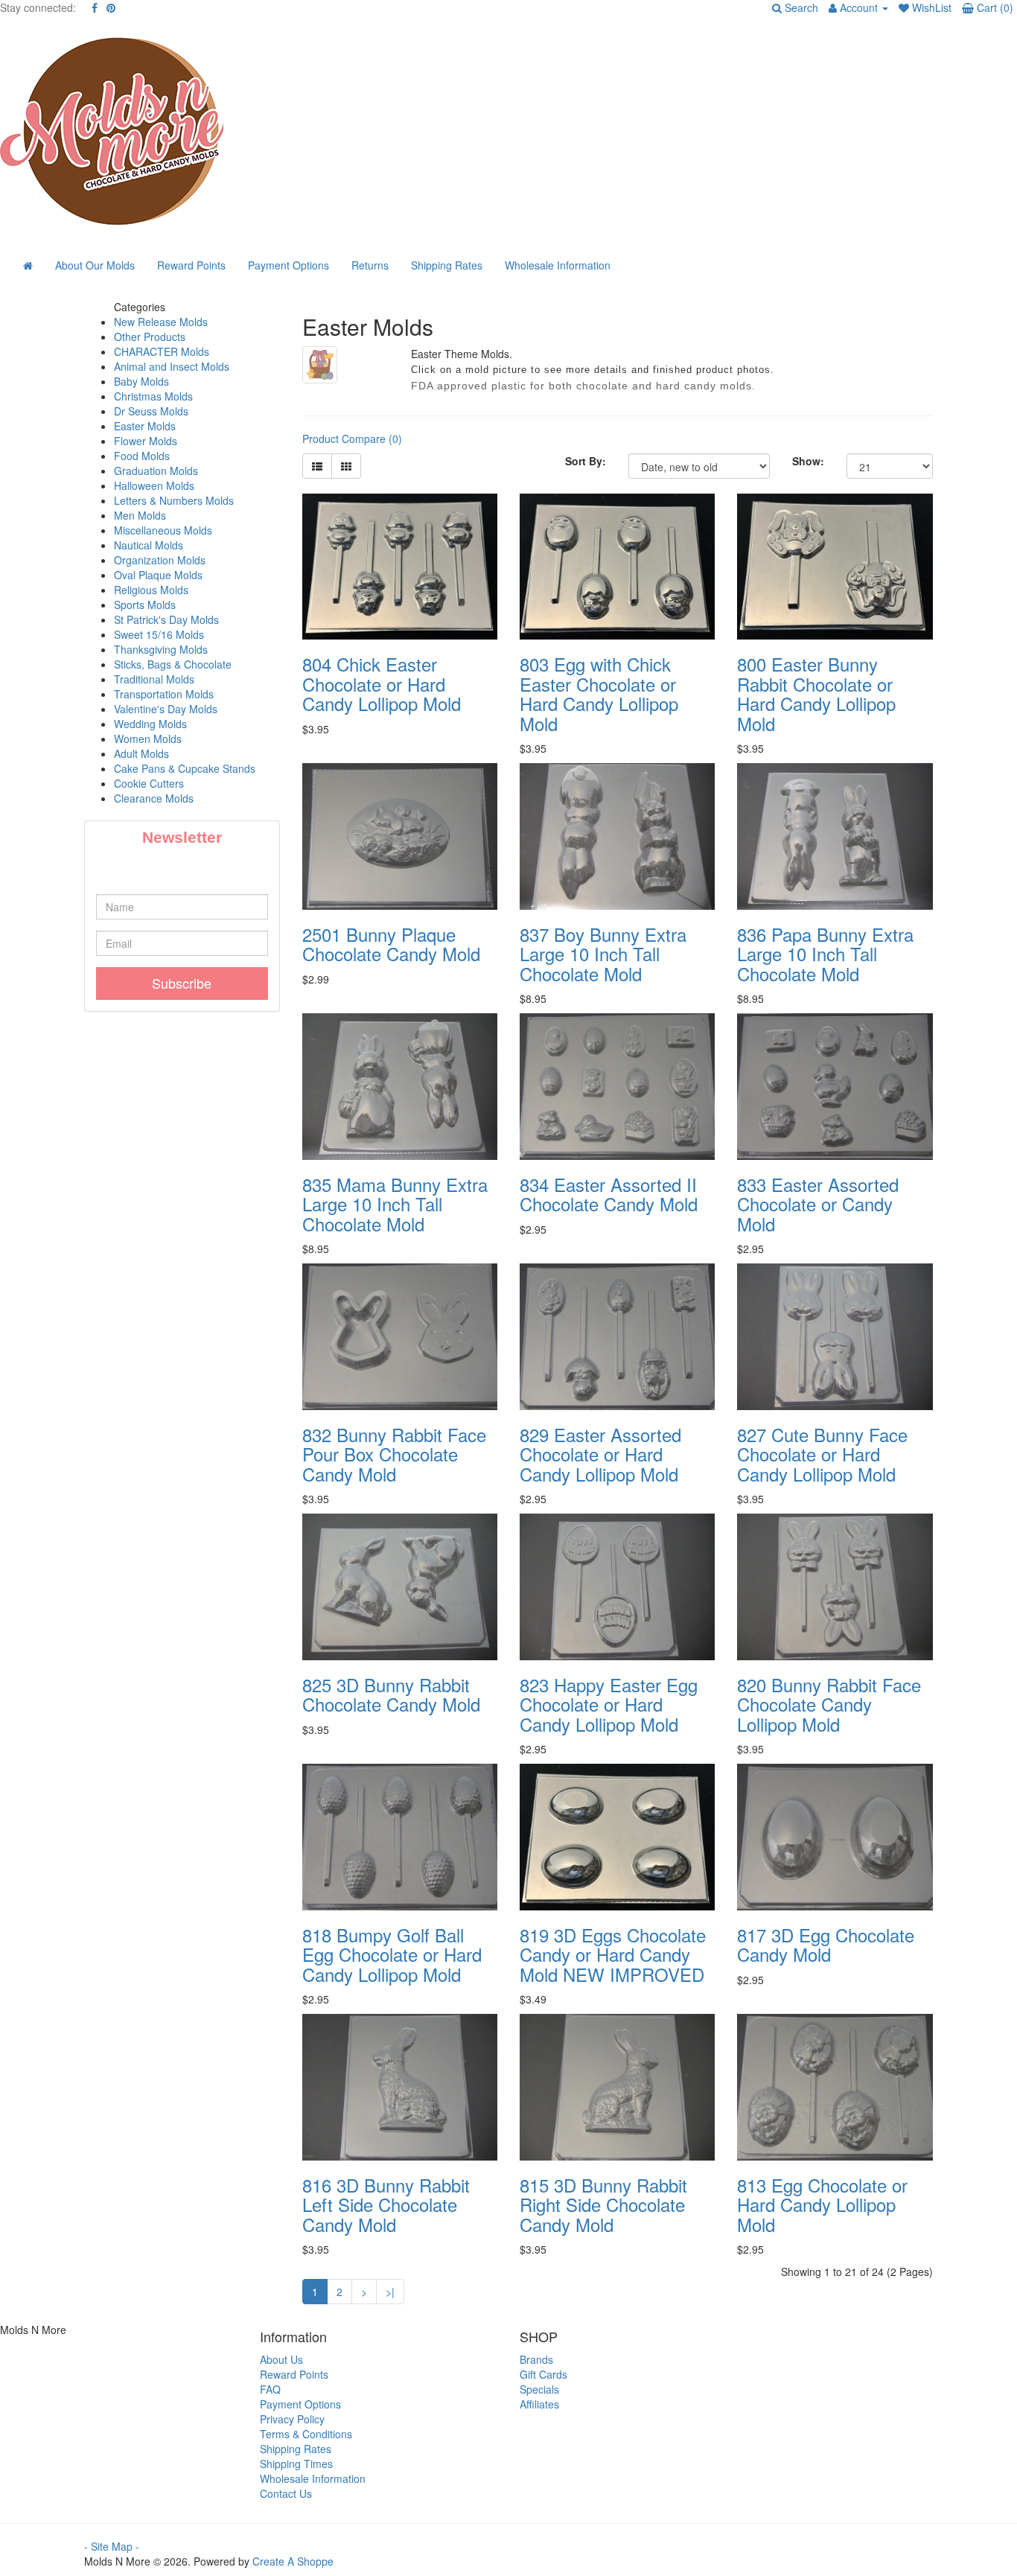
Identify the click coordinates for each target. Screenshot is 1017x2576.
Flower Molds (146, 441)
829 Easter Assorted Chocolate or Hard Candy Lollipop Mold (600, 1454)
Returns (370, 265)
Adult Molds (141, 753)
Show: (808, 461)
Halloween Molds (154, 485)
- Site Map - (112, 2546)
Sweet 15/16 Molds (159, 634)
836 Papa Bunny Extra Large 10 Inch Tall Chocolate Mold (825, 954)
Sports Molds (145, 605)
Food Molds (142, 456)
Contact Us (286, 2493)
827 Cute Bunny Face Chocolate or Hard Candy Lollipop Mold (822, 1454)
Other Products (150, 337)
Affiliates (539, 2404)
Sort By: (586, 461)
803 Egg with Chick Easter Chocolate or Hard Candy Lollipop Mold (599, 693)
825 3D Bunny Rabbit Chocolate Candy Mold (391, 1694)
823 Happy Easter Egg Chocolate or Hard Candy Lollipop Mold (609, 1704)
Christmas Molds (153, 396)
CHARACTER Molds (162, 351)
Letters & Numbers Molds (174, 500)
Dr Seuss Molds (151, 411)
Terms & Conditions (306, 2434)
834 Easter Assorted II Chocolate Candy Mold (609, 1194)
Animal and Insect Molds (172, 366)
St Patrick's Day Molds (166, 619)
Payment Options (288, 265)
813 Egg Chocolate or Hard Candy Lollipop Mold (822, 2204)
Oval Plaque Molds (158, 575)
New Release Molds (161, 322)
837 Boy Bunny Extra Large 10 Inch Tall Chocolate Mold (603, 954)
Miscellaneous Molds (163, 530)
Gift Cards (543, 2374)
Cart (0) (994, 7)
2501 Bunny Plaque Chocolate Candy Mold (391, 944)
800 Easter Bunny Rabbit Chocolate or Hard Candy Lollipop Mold (816, 693)
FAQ (270, 2389)
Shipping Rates (447, 265)
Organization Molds (160, 560)
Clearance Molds (154, 798)
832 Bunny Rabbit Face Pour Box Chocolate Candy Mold (394, 1454)
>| (390, 2292)
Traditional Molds (154, 679)
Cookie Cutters (149, 783)
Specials (539, 2389)
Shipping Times (296, 2464)
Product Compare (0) (352, 439)
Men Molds (140, 515)
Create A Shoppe (293, 2561)
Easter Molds (145, 426)
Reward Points (191, 265)
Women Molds (148, 739)
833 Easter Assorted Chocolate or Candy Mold (818, 1204)
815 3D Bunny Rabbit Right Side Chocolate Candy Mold (603, 2204)
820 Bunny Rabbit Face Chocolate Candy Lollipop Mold (829, 1704)
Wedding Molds (150, 724)
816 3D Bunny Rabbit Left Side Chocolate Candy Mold (386, 2204)
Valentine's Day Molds (166, 709)
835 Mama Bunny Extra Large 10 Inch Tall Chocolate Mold (395, 1204)
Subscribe (182, 983)
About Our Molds (95, 265)
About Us (281, 2359)
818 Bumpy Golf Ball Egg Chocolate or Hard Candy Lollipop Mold (392, 1954)
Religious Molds (151, 590)
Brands (536, 2359)
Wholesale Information (558, 265)
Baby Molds (141, 381)
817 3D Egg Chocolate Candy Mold (826, 1944)
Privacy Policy (292, 2419)
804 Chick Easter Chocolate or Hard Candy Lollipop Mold (382, 683)
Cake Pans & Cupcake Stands (185, 768)
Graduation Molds (156, 471)
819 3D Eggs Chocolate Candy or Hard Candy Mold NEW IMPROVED (613, 1954)
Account (859, 7)
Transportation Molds (164, 694)
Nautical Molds (149, 545)
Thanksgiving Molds (161, 649)
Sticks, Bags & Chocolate (173, 664)
